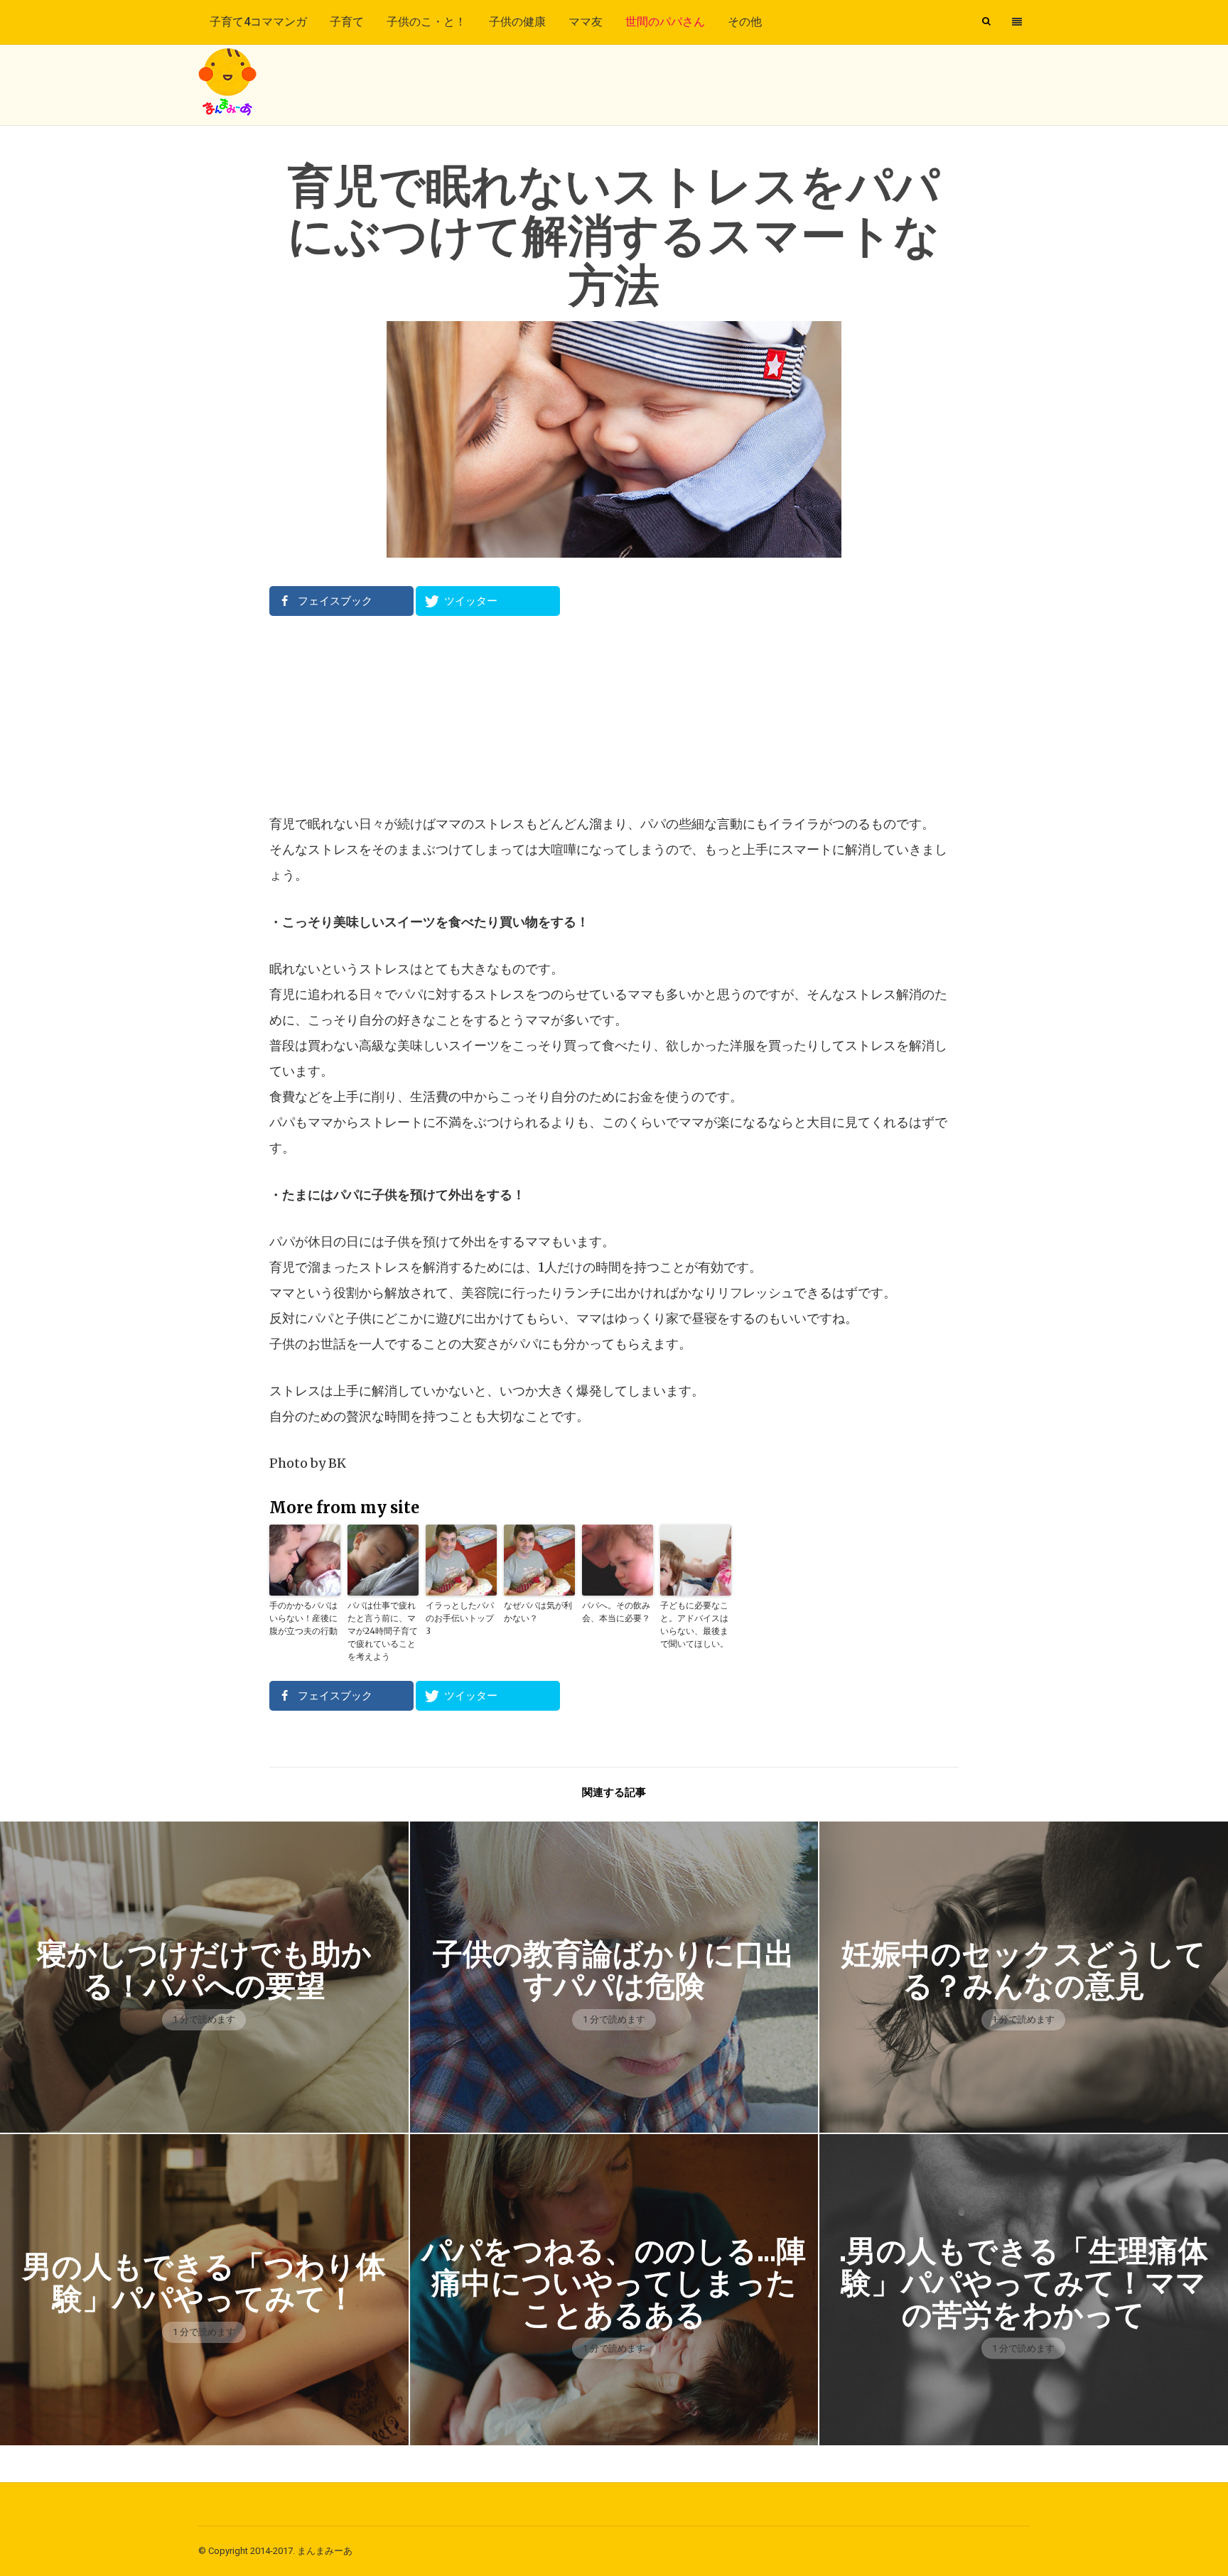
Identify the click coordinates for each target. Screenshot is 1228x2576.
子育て (347, 22)
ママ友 (586, 22)
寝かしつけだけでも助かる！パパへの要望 (204, 1970)
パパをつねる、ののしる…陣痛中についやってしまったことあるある (614, 2283)
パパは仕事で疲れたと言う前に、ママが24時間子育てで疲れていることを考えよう (383, 1631)
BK (337, 1463)
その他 (745, 22)
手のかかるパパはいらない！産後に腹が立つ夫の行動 (303, 1618)
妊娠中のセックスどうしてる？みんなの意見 (1024, 1970)
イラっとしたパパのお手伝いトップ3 (460, 1618)
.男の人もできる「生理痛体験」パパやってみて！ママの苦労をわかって (1024, 2283)
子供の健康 (517, 22)
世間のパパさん (665, 22)
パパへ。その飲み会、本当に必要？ (616, 1612)
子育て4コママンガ (258, 22)
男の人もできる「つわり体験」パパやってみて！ (204, 2283)
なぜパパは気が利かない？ (538, 1612)
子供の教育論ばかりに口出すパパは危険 (614, 1970)
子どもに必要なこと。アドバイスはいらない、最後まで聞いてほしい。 (694, 1624)
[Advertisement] (614, 714)
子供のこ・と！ (426, 22)
